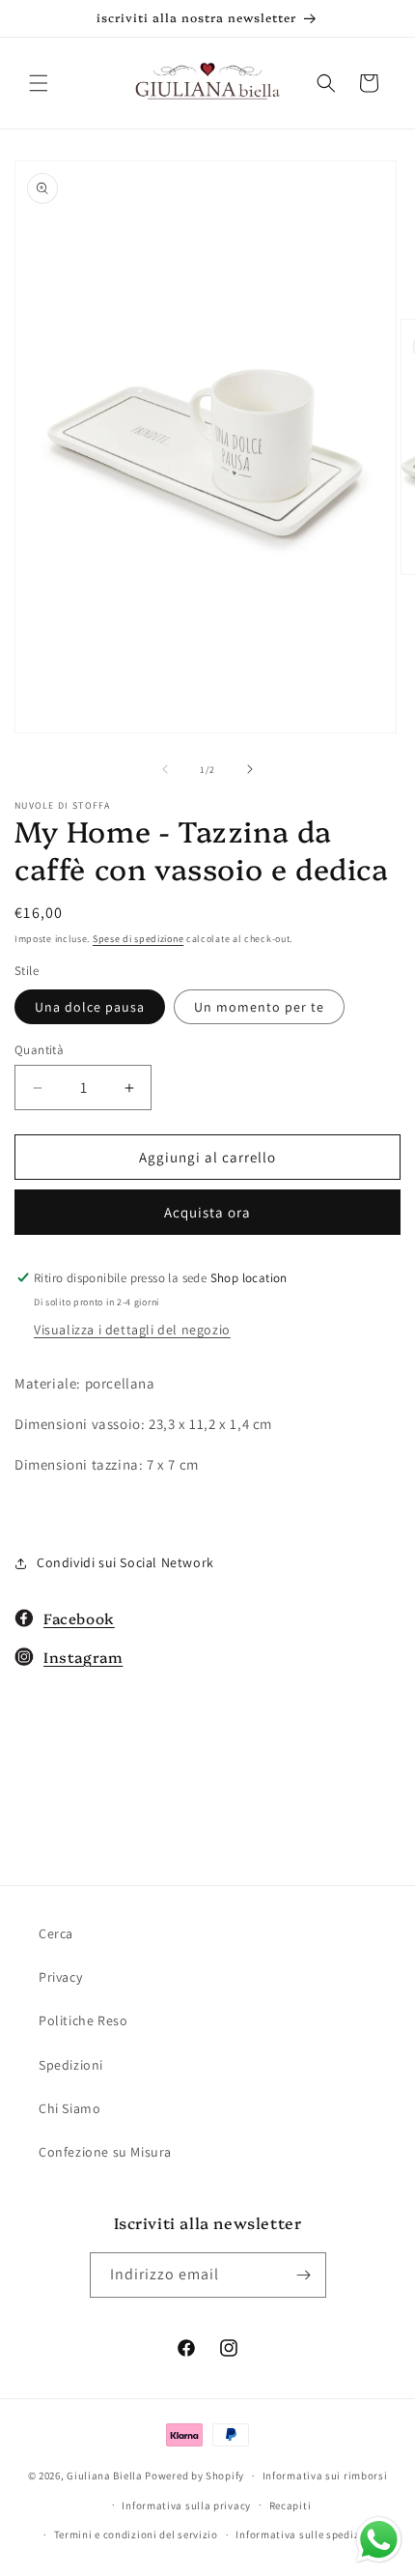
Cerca (56, 1933)
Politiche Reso (83, 2020)
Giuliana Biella (105, 2476)
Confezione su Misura (105, 2152)
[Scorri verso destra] (250, 769)
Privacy (60, 1977)
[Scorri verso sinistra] (165, 769)
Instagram (83, 1657)
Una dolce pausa (90, 1007)
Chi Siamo (69, 2108)
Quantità (39, 1050)
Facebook (79, 1618)
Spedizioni (71, 2065)
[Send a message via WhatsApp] (379, 2540)
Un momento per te (259, 1007)
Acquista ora (207, 1212)
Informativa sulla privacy (186, 2505)
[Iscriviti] (304, 2275)
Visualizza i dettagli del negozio (132, 1330)
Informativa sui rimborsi (325, 2476)
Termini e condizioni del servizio (136, 2534)
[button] (39, 83)
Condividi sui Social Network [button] (125, 1562)
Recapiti (290, 2505)
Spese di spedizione (138, 939)
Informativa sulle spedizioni (307, 2534)
